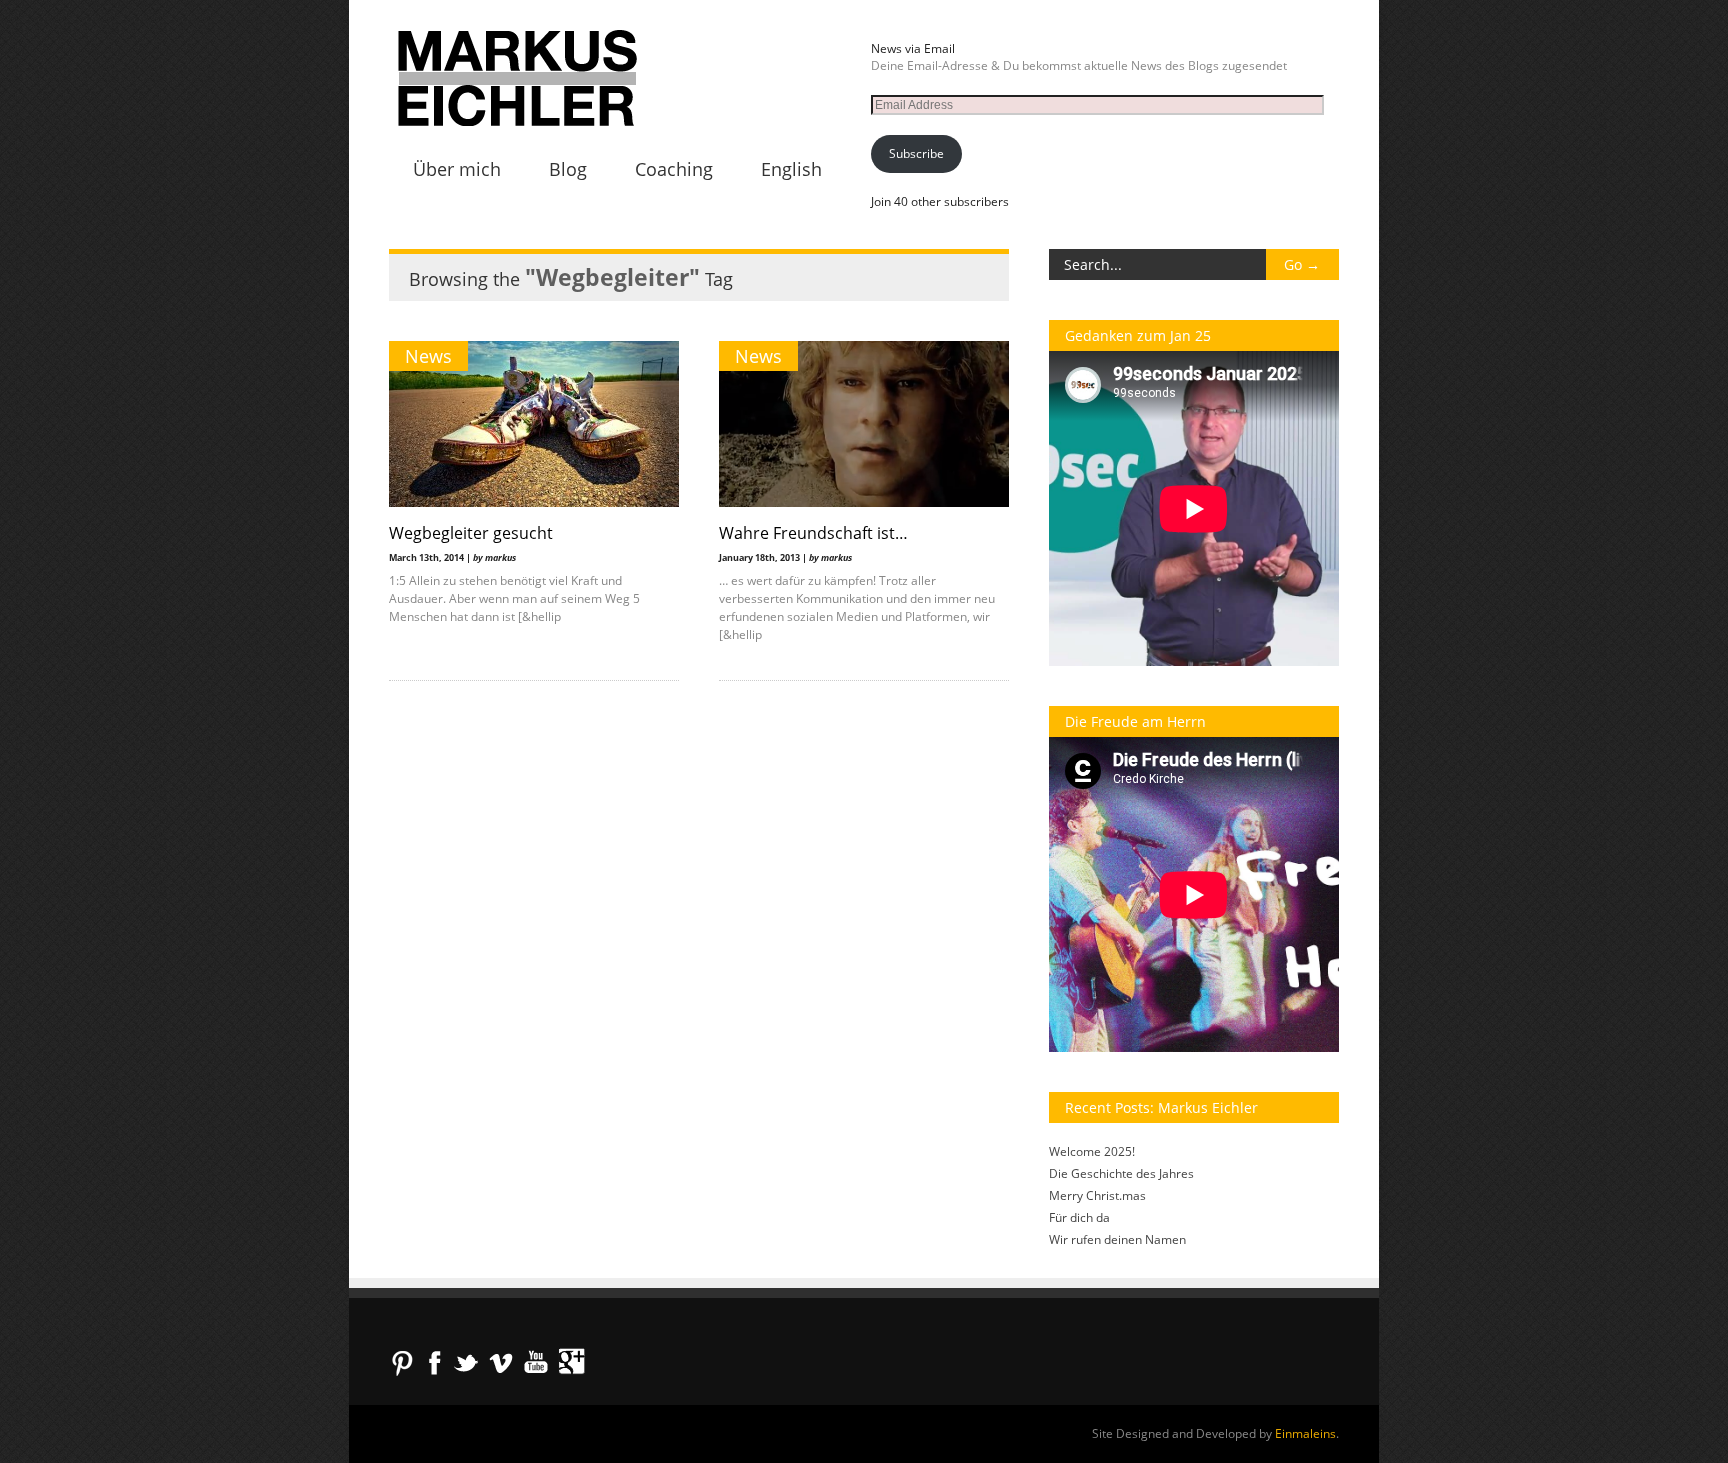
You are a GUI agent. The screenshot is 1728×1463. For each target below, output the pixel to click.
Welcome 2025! (1092, 1151)
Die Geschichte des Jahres (1121, 1173)
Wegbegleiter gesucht (471, 533)
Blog (568, 169)
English (791, 169)
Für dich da (1079, 1217)
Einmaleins (1305, 1433)
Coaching (674, 169)
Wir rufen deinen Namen (1117, 1239)
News (428, 356)
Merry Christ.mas (1097, 1195)
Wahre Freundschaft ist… (813, 533)
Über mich (457, 169)
